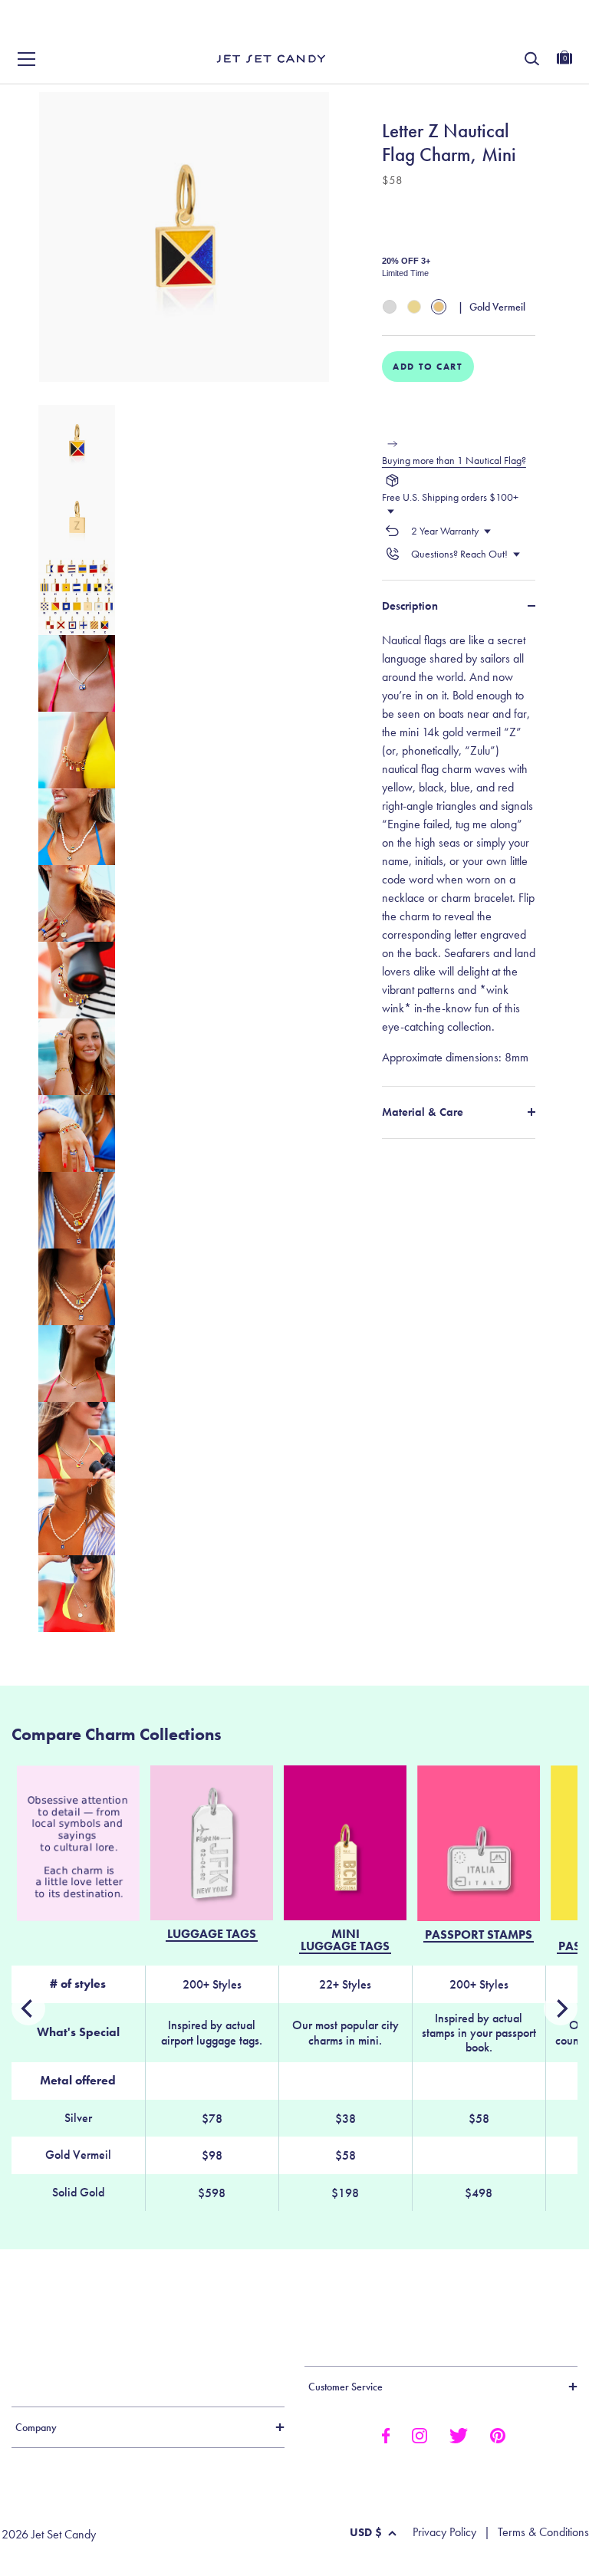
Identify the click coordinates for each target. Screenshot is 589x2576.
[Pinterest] (498, 2434)
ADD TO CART (428, 367)
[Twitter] (459, 2434)
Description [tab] (410, 606)
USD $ (366, 2532)
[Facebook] (385, 2434)
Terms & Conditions (543, 2532)
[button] (561, 29)
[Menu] (27, 59)
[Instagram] (420, 2434)
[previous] (561, 2008)
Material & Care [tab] (423, 1112)
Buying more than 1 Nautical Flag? (454, 460)
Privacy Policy (444, 2532)
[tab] (459, 849)
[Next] (28, 2008)
